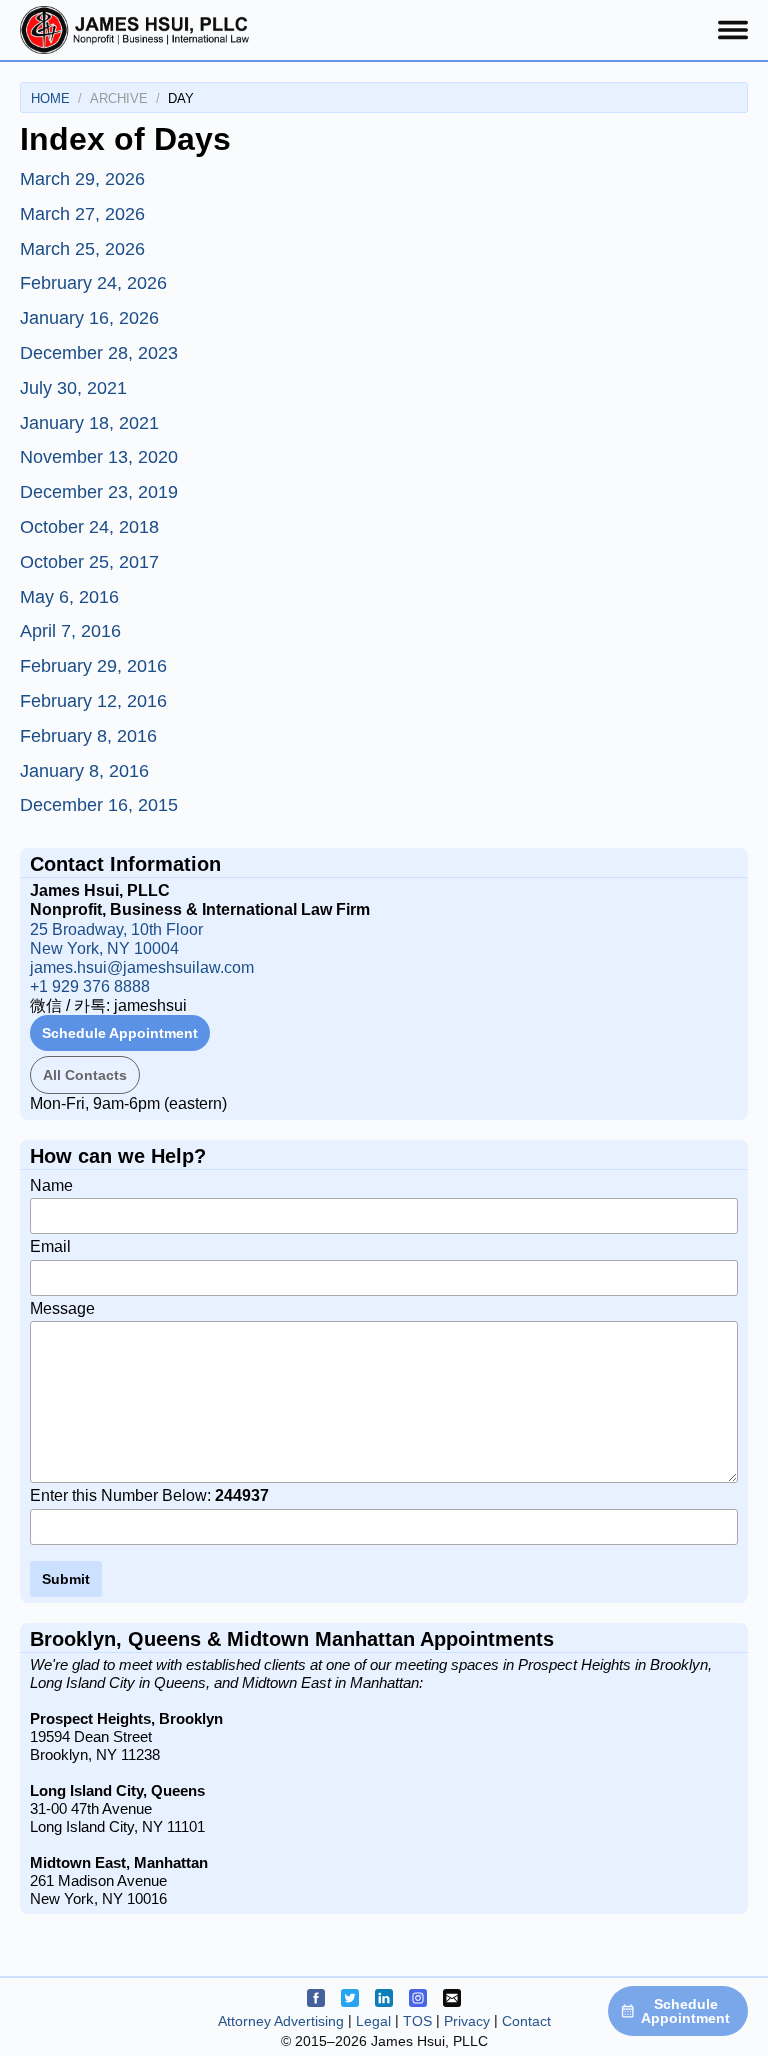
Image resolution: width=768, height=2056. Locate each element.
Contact (526, 2021)
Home (50, 98)
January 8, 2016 (84, 771)
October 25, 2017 (89, 562)
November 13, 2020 (99, 457)
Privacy (467, 2021)
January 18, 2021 (89, 423)
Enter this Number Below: (149, 1495)
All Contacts (85, 1075)
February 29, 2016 (93, 666)
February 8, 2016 (88, 736)
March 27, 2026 (82, 214)
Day (181, 98)
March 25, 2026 (82, 249)
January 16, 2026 (89, 318)
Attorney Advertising (281, 2021)
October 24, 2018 (89, 527)
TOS (417, 2021)
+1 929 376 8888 (90, 986)
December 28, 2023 (99, 353)
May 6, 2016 (69, 597)
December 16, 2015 (99, 805)
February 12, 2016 (93, 701)
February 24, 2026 (93, 283)
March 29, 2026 (82, 179)
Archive (119, 98)
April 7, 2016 (70, 631)
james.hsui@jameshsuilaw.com (142, 967)
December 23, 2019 (99, 492)
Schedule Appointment (120, 1033)
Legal (373, 2021)
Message (62, 1308)
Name (51, 1185)
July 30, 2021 (73, 388)
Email (50, 1246)
